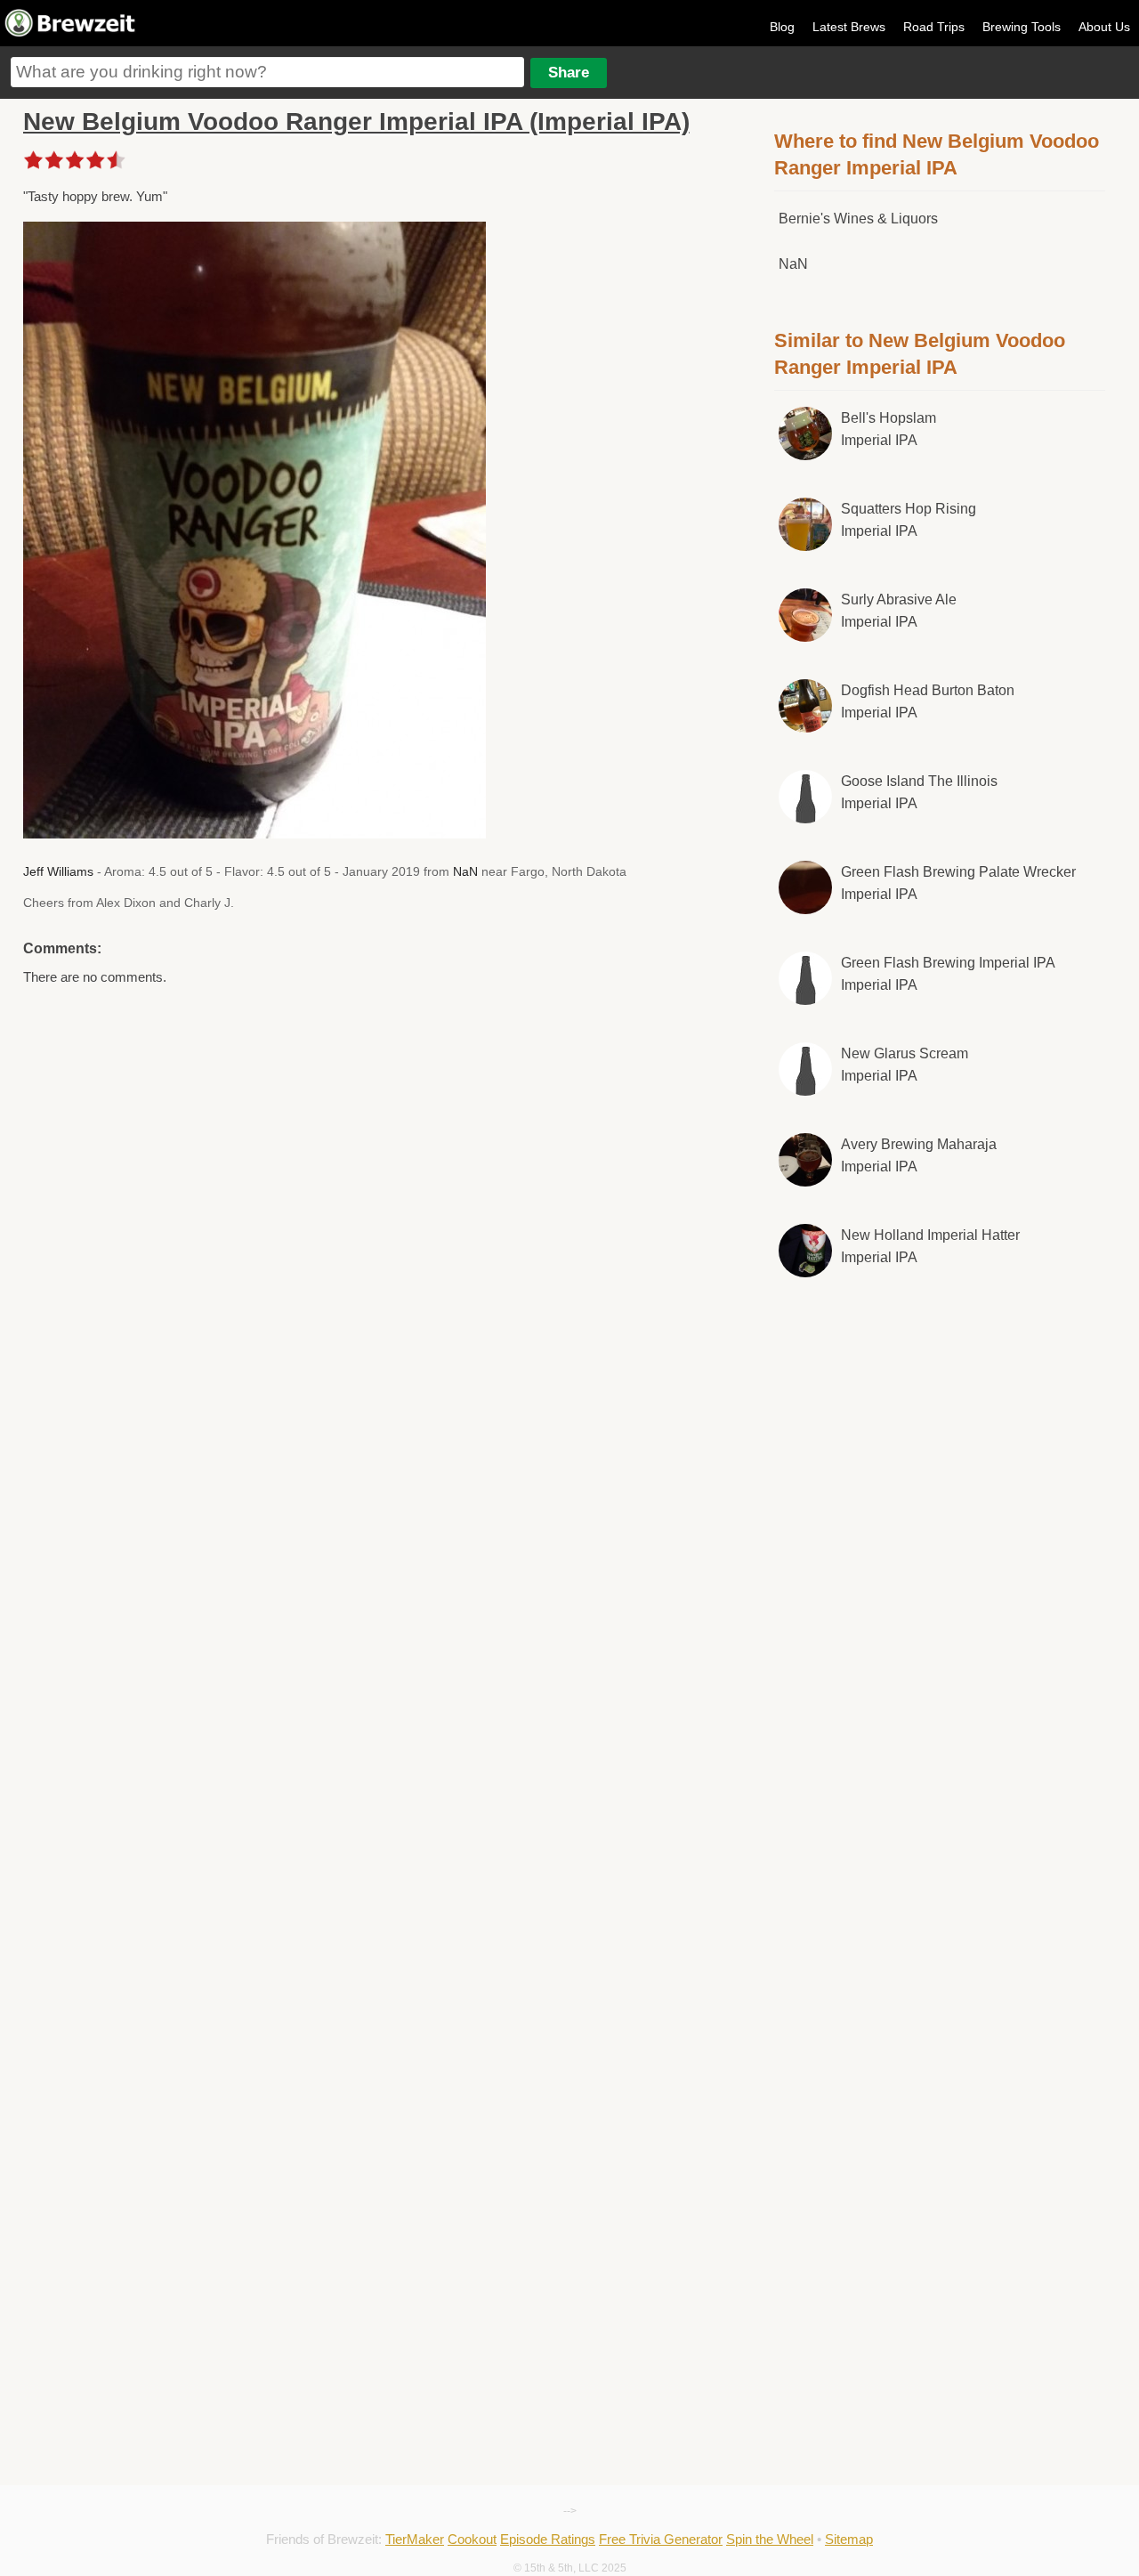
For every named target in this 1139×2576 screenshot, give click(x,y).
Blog (782, 27)
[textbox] (267, 72)
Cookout (472, 2539)
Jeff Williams (58, 871)
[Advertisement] (940, 1595)
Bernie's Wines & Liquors (858, 219)
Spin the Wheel (770, 2539)
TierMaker (415, 2539)
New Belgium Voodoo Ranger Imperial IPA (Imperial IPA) (356, 122)
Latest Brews (849, 27)
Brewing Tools (1022, 27)
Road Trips (934, 27)
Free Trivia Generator (661, 2539)
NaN (465, 871)
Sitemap (849, 2539)
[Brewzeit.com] (71, 34)
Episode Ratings (548, 2539)
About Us (1104, 27)
